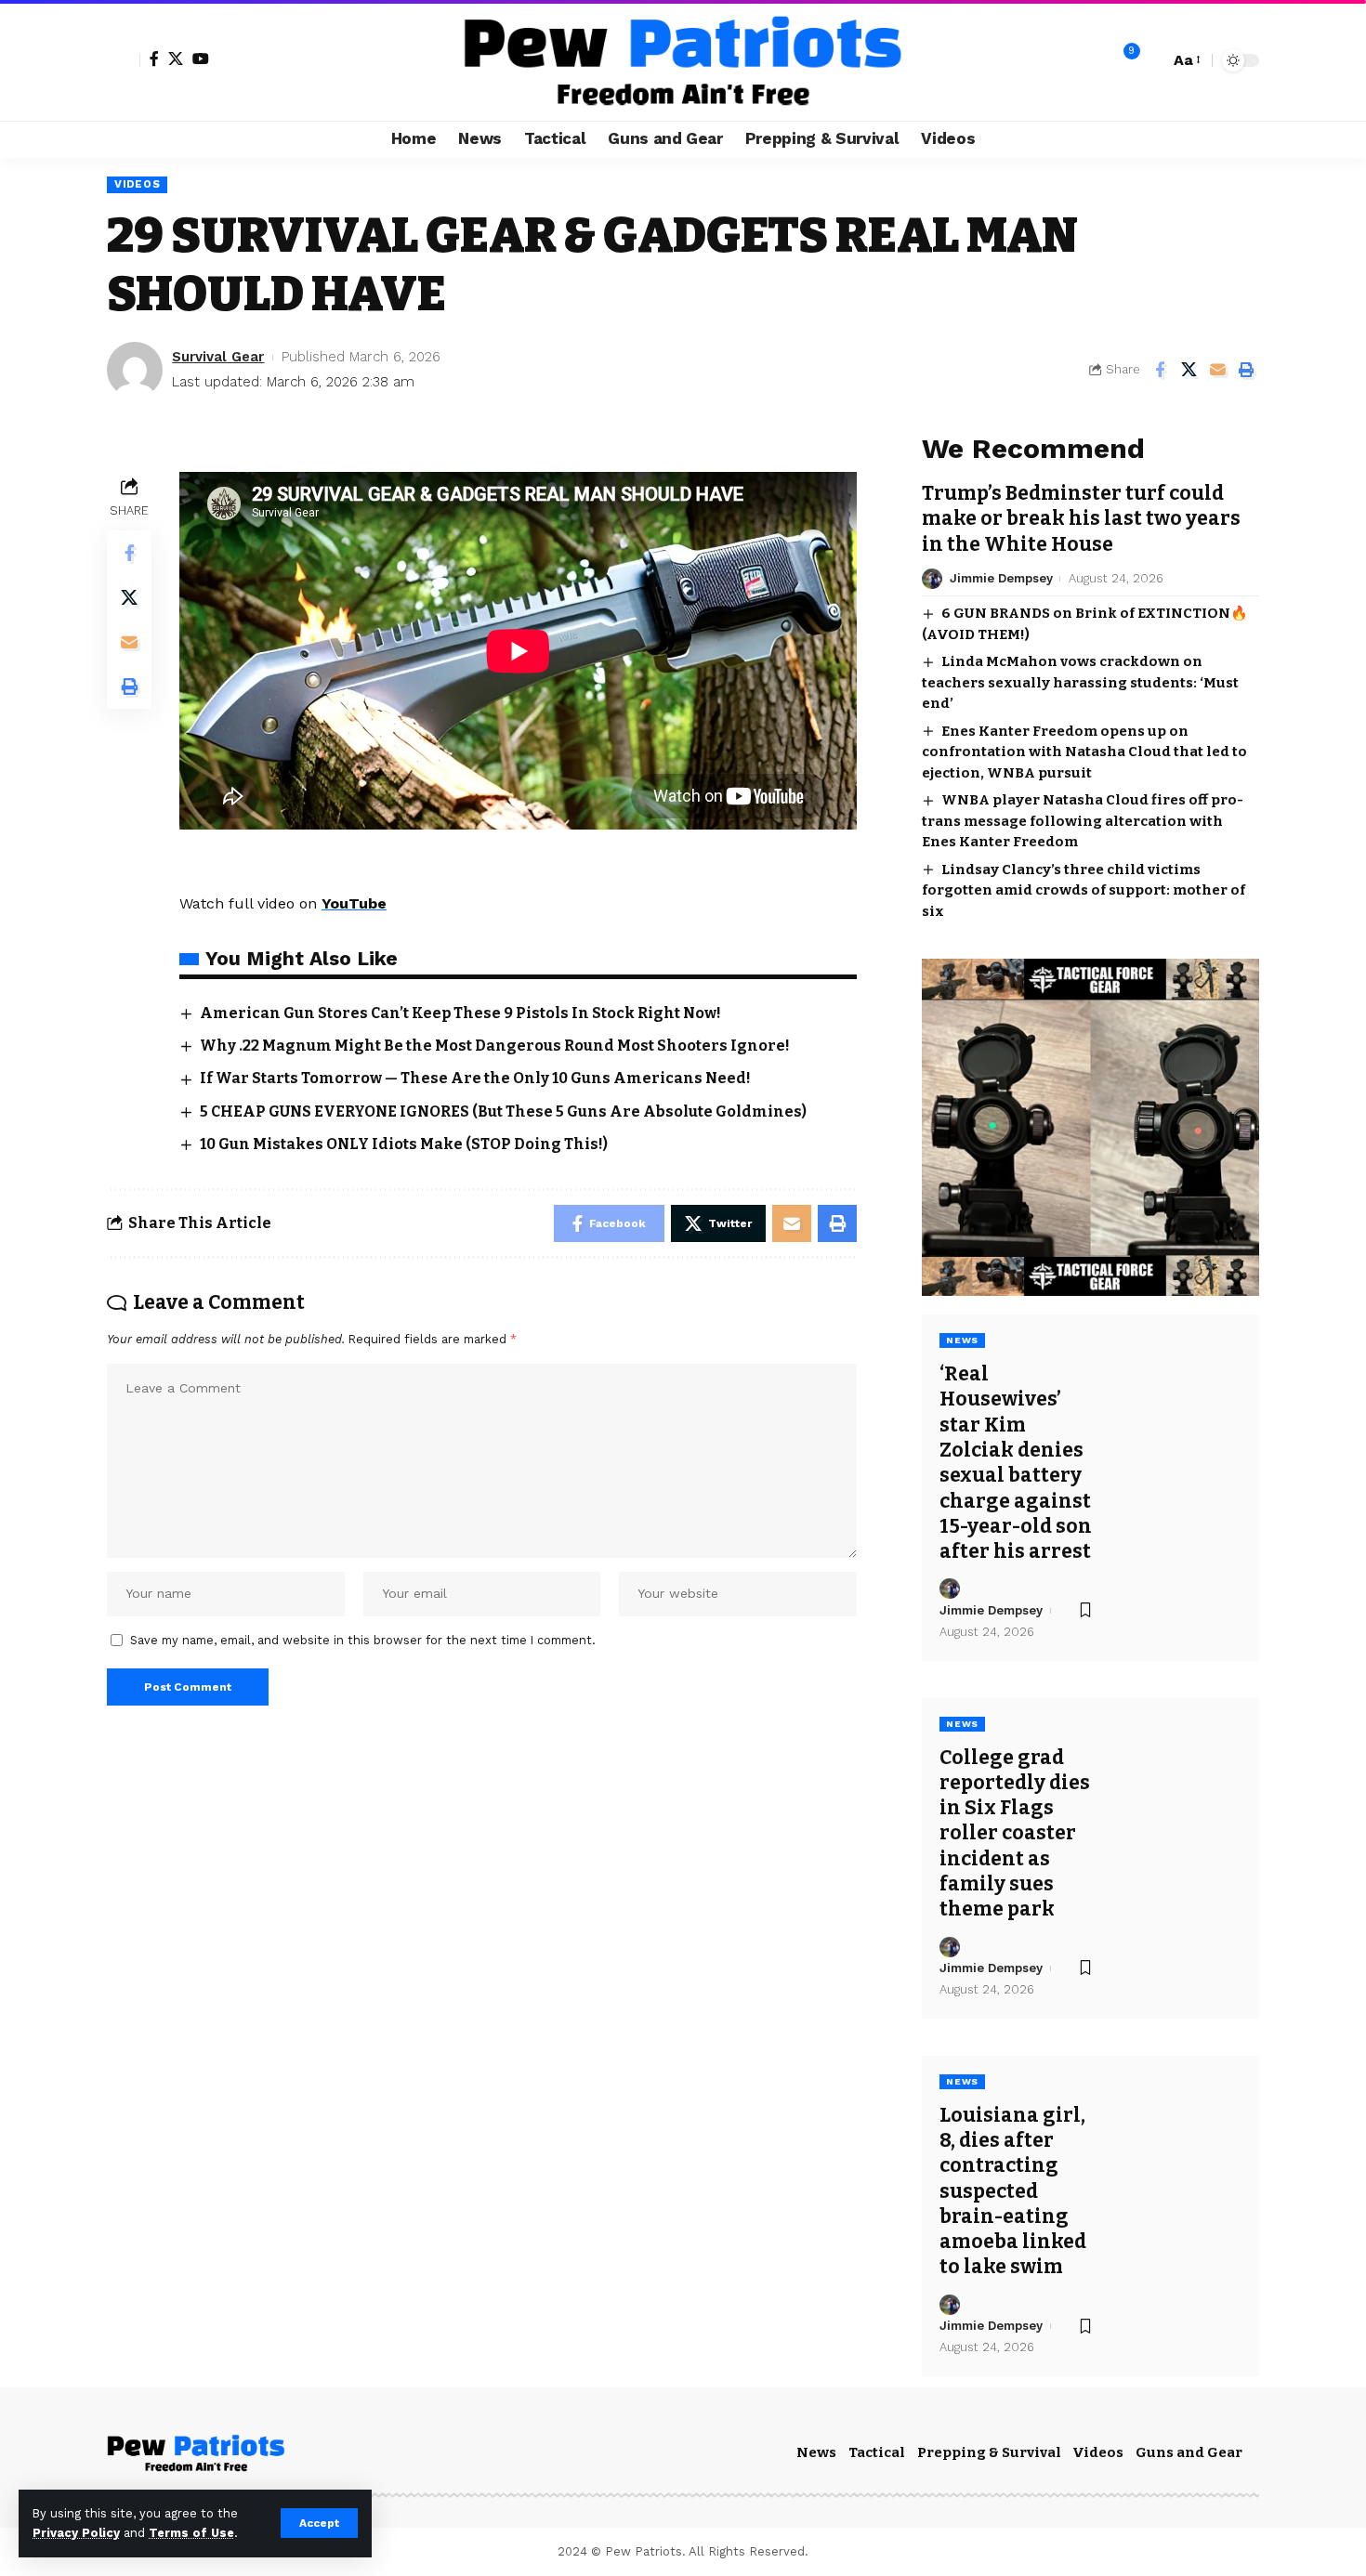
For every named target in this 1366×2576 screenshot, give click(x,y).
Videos (137, 184)
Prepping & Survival (989, 2452)
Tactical (877, 2452)
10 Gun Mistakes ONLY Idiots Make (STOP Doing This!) (404, 1144)
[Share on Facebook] (1160, 370)
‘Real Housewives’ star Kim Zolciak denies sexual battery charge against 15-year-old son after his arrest (1016, 1463)
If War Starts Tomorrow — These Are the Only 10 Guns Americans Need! (475, 1078)
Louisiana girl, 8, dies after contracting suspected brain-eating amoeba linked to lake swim (1013, 2191)
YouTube (354, 903)
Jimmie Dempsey (1001, 578)
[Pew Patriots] (683, 60)
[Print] (1246, 370)
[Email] (1217, 370)
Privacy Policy (76, 2533)
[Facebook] (154, 59)
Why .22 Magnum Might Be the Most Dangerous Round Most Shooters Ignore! (495, 1046)
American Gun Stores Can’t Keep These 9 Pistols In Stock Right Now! (460, 1013)
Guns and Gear (1189, 2452)
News (962, 1340)
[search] (1150, 60)
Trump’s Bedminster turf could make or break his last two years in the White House (1081, 519)
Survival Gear (218, 357)
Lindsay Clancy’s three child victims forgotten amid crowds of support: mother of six (1084, 890)
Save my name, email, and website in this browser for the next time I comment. (363, 1640)
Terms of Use (191, 2533)
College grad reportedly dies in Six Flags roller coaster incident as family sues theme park (1015, 1834)
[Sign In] (124, 60)
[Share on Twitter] (1189, 370)
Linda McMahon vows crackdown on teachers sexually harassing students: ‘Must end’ (1080, 682)
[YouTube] (201, 59)
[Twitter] (176, 59)
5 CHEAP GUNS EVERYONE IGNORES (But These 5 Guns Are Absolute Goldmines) (503, 1111)
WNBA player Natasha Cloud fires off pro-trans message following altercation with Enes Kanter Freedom (1083, 821)
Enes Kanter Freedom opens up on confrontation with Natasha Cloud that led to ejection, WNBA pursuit (1084, 752)
